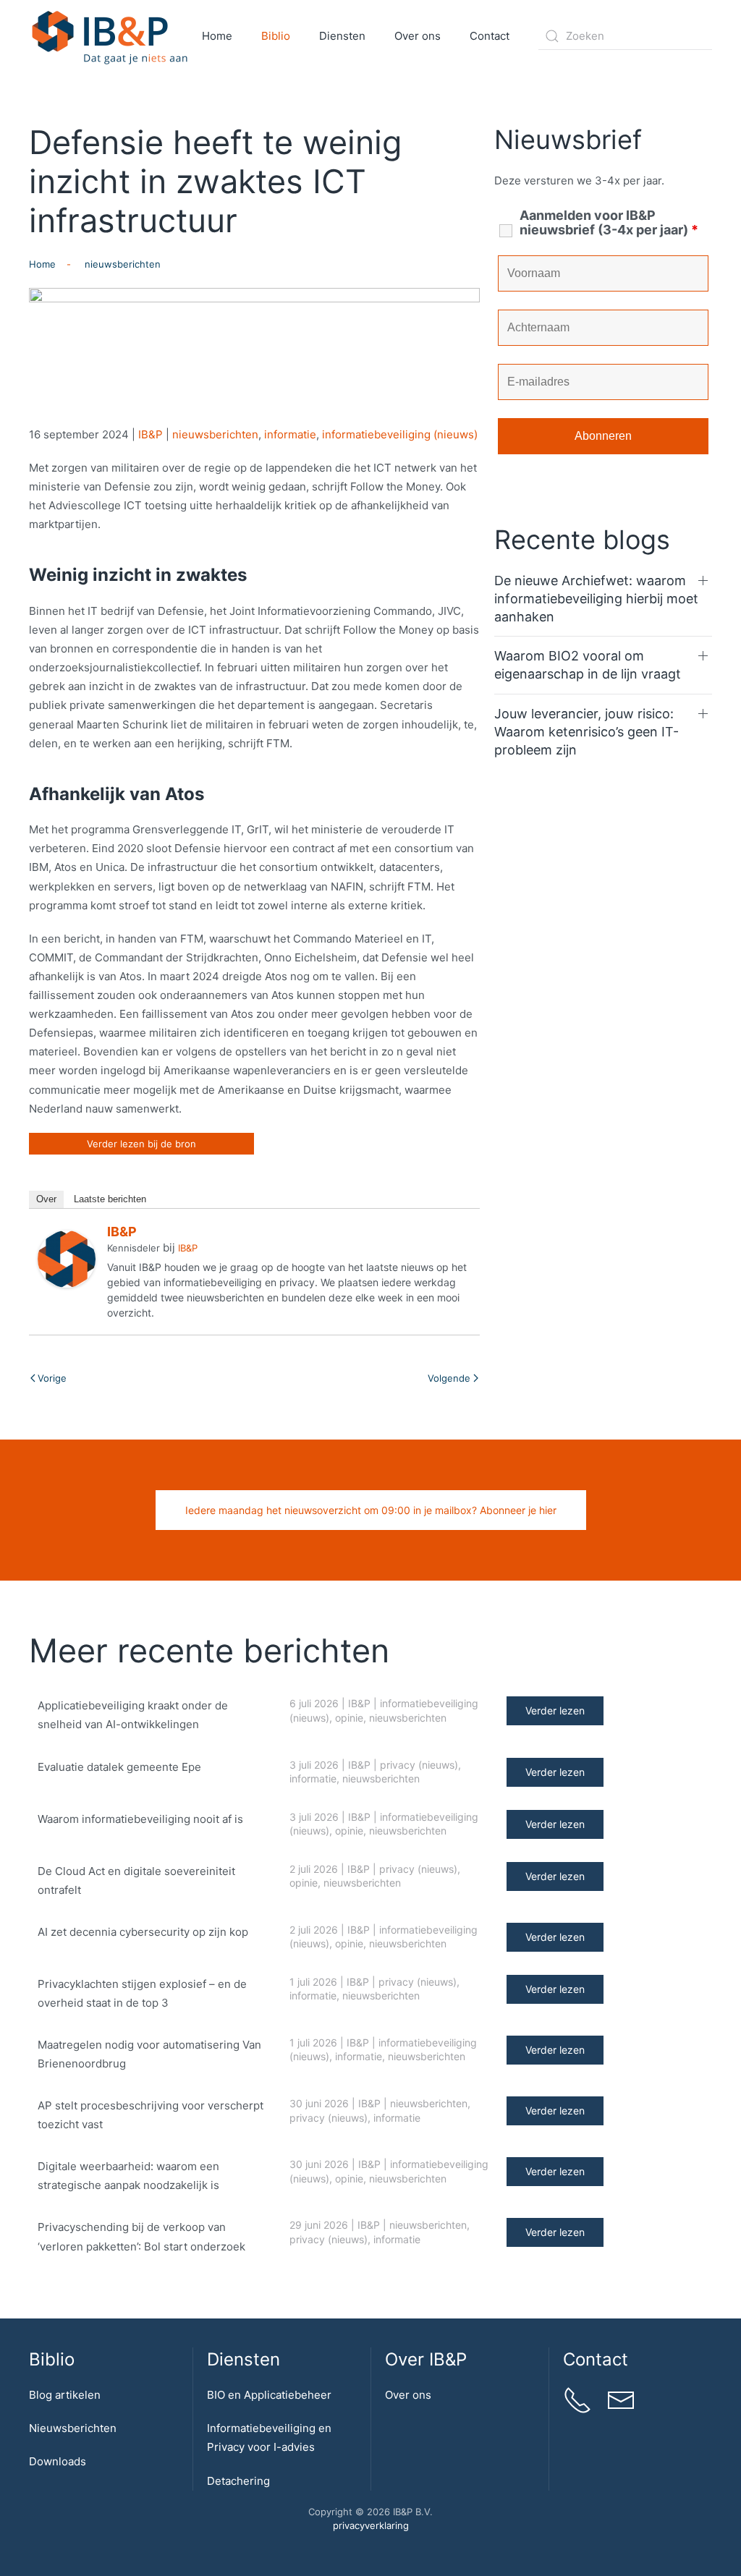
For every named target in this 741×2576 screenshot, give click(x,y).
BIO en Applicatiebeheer (269, 2395)
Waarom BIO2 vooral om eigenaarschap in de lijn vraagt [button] (588, 665)
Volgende (449, 1378)
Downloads (58, 2461)
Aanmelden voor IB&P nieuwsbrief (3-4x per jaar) (609, 223)
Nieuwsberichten (73, 2428)
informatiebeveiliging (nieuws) (400, 434)
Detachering (238, 2481)
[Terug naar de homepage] (110, 36)
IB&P (151, 434)
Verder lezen (555, 1710)
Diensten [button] (342, 36)
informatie (290, 434)
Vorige (52, 1378)
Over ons (408, 2395)
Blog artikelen (65, 2395)
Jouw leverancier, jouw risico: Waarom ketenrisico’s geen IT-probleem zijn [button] (587, 732)
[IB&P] (67, 1258)
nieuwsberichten (215, 434)
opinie (349, 1718)
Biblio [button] (276, 36)
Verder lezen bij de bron (141, 1144)
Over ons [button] (418, 36)
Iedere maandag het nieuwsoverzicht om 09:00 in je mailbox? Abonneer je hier (371, 1510)
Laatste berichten (110, 1199)
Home (217, 36)
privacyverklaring (371, 2525)
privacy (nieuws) (419, 1765)
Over (46, 1199)
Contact (490, 36)
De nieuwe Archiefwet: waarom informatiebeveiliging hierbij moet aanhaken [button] (596, 599)
